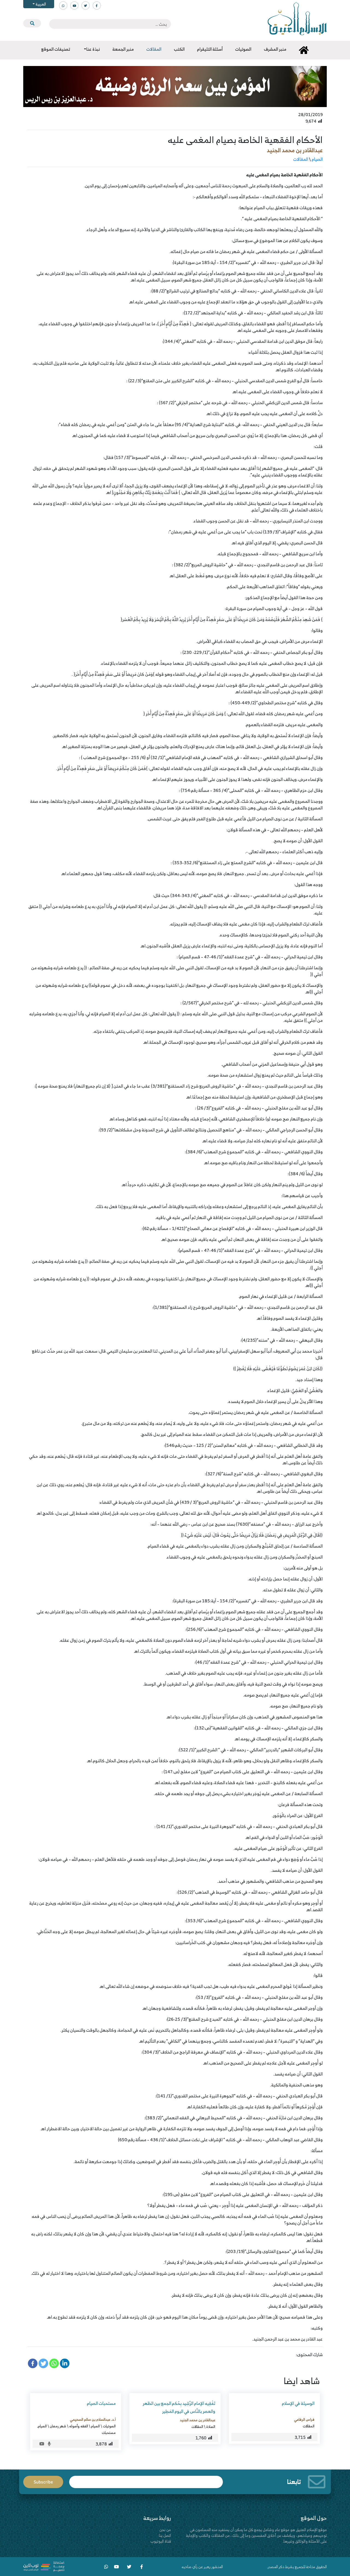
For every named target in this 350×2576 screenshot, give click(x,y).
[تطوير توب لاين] (44, 2566)
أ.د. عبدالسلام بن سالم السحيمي (93, 2419)
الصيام (317, 159)
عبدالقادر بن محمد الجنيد (295, 150)
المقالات (301, 159)
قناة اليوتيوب (161, 2541)
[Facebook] (33, 2363)
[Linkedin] (65, 2363)
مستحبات (109, 2433)
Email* (146, 2479)
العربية (40, 4)
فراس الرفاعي (304, 2419)
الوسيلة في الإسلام (298, 2403)
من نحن (165, 2530)
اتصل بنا (165, 2535)
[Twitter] (43, 2363)
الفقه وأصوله (79, 2426)
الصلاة (211, 2427)
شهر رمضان (58, 2426)
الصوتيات (109, 2426)
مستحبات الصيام (101, 2403)
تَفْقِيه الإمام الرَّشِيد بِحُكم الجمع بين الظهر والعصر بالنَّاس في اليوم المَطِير (179, 2407)
